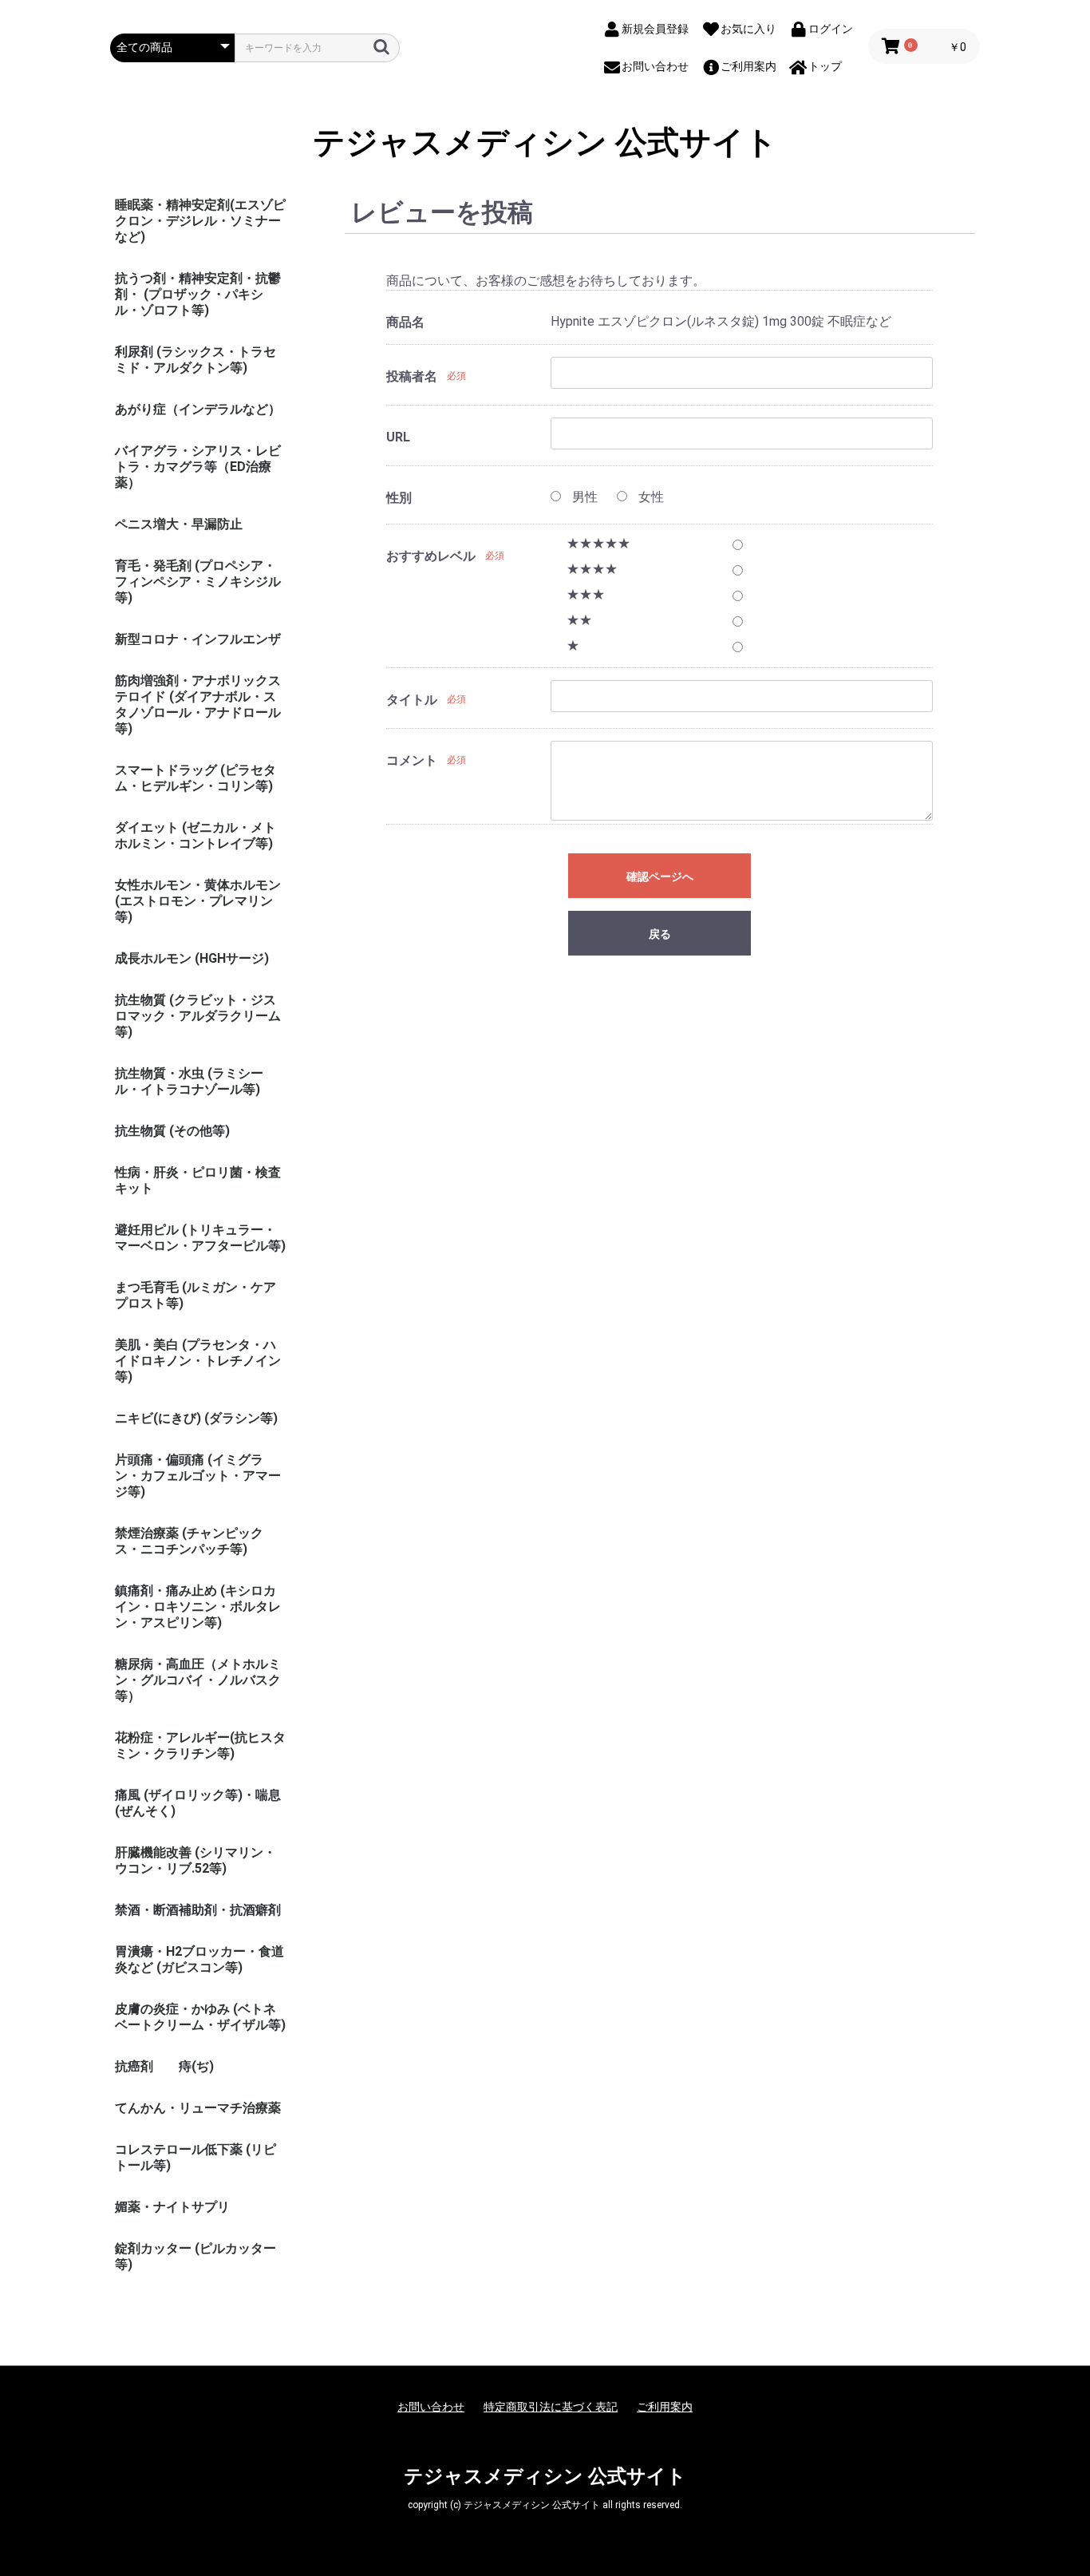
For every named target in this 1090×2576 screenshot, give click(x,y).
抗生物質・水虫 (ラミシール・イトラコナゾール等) (189, 1081)
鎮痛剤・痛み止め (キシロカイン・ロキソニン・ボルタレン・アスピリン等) (198, 1607)
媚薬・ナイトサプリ (172, 2207)
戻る (660, 934)
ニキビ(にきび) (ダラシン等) (196, 1418)
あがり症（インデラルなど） (198, 409)
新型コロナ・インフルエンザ (198, 639)
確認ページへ (660, 876)
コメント (412, 760)
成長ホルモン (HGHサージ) (192, 958)
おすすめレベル (431, 556)
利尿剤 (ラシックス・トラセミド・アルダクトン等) (195, 360)
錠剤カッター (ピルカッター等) (195, 2256)
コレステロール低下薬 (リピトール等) (195, 2157)
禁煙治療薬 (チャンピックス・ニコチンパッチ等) (189, 1541)
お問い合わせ (431, 2407)
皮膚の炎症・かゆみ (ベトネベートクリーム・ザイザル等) (200, 2017)
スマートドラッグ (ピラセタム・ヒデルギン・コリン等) (195, 778)
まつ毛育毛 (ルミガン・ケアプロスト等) (195, 1295)
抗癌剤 (134, 2066)
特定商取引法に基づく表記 (551, 2407)
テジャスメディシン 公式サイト (545, 143)
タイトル (412, 700)
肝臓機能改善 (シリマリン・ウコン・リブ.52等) (195, 1860)
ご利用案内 (665, 2407)
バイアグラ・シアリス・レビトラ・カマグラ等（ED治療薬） (198, 467)
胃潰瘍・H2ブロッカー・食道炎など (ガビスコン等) (199, 1959)
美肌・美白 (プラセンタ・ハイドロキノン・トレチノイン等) (198, 1361)
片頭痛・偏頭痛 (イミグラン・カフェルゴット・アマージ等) (198, 1476)
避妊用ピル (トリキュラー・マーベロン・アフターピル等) (200, 1238)
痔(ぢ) (196, 2066)
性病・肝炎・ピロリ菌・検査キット (198, 1180)
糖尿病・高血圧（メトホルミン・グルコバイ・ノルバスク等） (198, 1680)
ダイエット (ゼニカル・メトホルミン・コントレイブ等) (195, 835)
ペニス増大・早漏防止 (179, 524)
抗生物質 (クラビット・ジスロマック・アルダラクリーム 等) (198, 1016)
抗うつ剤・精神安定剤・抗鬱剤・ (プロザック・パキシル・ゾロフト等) (198, 294)
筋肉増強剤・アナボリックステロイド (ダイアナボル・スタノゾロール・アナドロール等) (198, 704)
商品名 (405, 322)
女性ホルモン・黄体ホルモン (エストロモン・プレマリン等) (198, 901)
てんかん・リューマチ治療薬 (198, 2108)
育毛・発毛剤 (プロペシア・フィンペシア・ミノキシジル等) (198, 582)
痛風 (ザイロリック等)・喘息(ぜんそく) (198, 1803)
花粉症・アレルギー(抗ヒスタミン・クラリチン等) (200, 1745)
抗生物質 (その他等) (172, 1131)
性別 (399, 498)
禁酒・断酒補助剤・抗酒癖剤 (198, 1910)
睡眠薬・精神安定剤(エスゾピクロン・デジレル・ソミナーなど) (200, 221)
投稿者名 (412, 376)
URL (398, 437)
